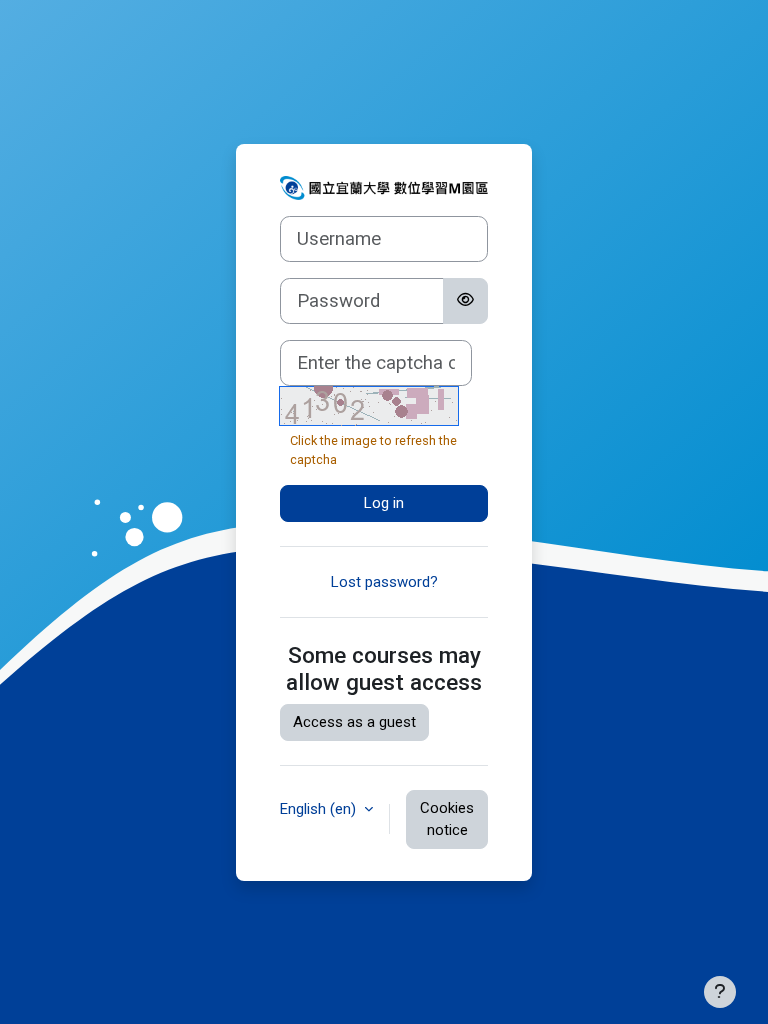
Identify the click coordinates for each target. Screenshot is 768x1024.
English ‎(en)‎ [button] (320, 809)
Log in (384, 503)
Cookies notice (447, 819)
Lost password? (384, 582)
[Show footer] (720, 992)
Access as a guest (354, 722)
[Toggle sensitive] (465, 301)
